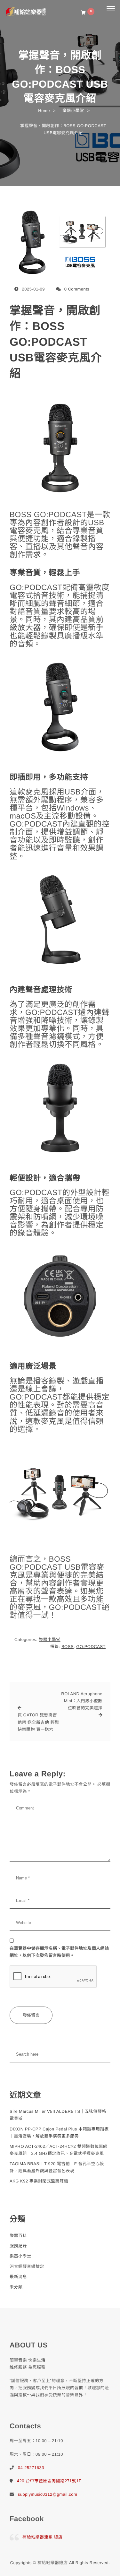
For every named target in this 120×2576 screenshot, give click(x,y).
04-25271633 (31, 2468)
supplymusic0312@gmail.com (48, 2494)
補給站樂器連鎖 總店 (43, 2537)
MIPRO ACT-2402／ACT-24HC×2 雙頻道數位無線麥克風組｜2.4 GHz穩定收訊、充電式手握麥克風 (59, 2150)
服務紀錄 (18, 2246)
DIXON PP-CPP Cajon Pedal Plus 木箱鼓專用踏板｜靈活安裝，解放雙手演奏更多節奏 (59, 2133)
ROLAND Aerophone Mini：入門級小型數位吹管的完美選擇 (82, 1701)
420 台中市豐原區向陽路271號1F (49, 2481)
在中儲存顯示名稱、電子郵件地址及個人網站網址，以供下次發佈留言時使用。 (59, 1952)
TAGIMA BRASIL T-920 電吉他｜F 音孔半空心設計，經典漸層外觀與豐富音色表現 (57, 2167)
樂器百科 (18, 2236)
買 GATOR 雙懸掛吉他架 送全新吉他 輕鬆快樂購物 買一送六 (38, 1722)
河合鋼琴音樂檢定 (27, 2266)
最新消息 (18, 2277)
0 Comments (77, 289)
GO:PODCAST (91, 1647)
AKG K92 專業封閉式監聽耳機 (39, 2181)
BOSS (68, 1647)
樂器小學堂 (50, 1639)
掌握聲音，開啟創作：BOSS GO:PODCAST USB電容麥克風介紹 (56, 342)
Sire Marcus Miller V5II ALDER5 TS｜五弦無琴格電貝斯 (58, 2115)
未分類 (16, 2287)
